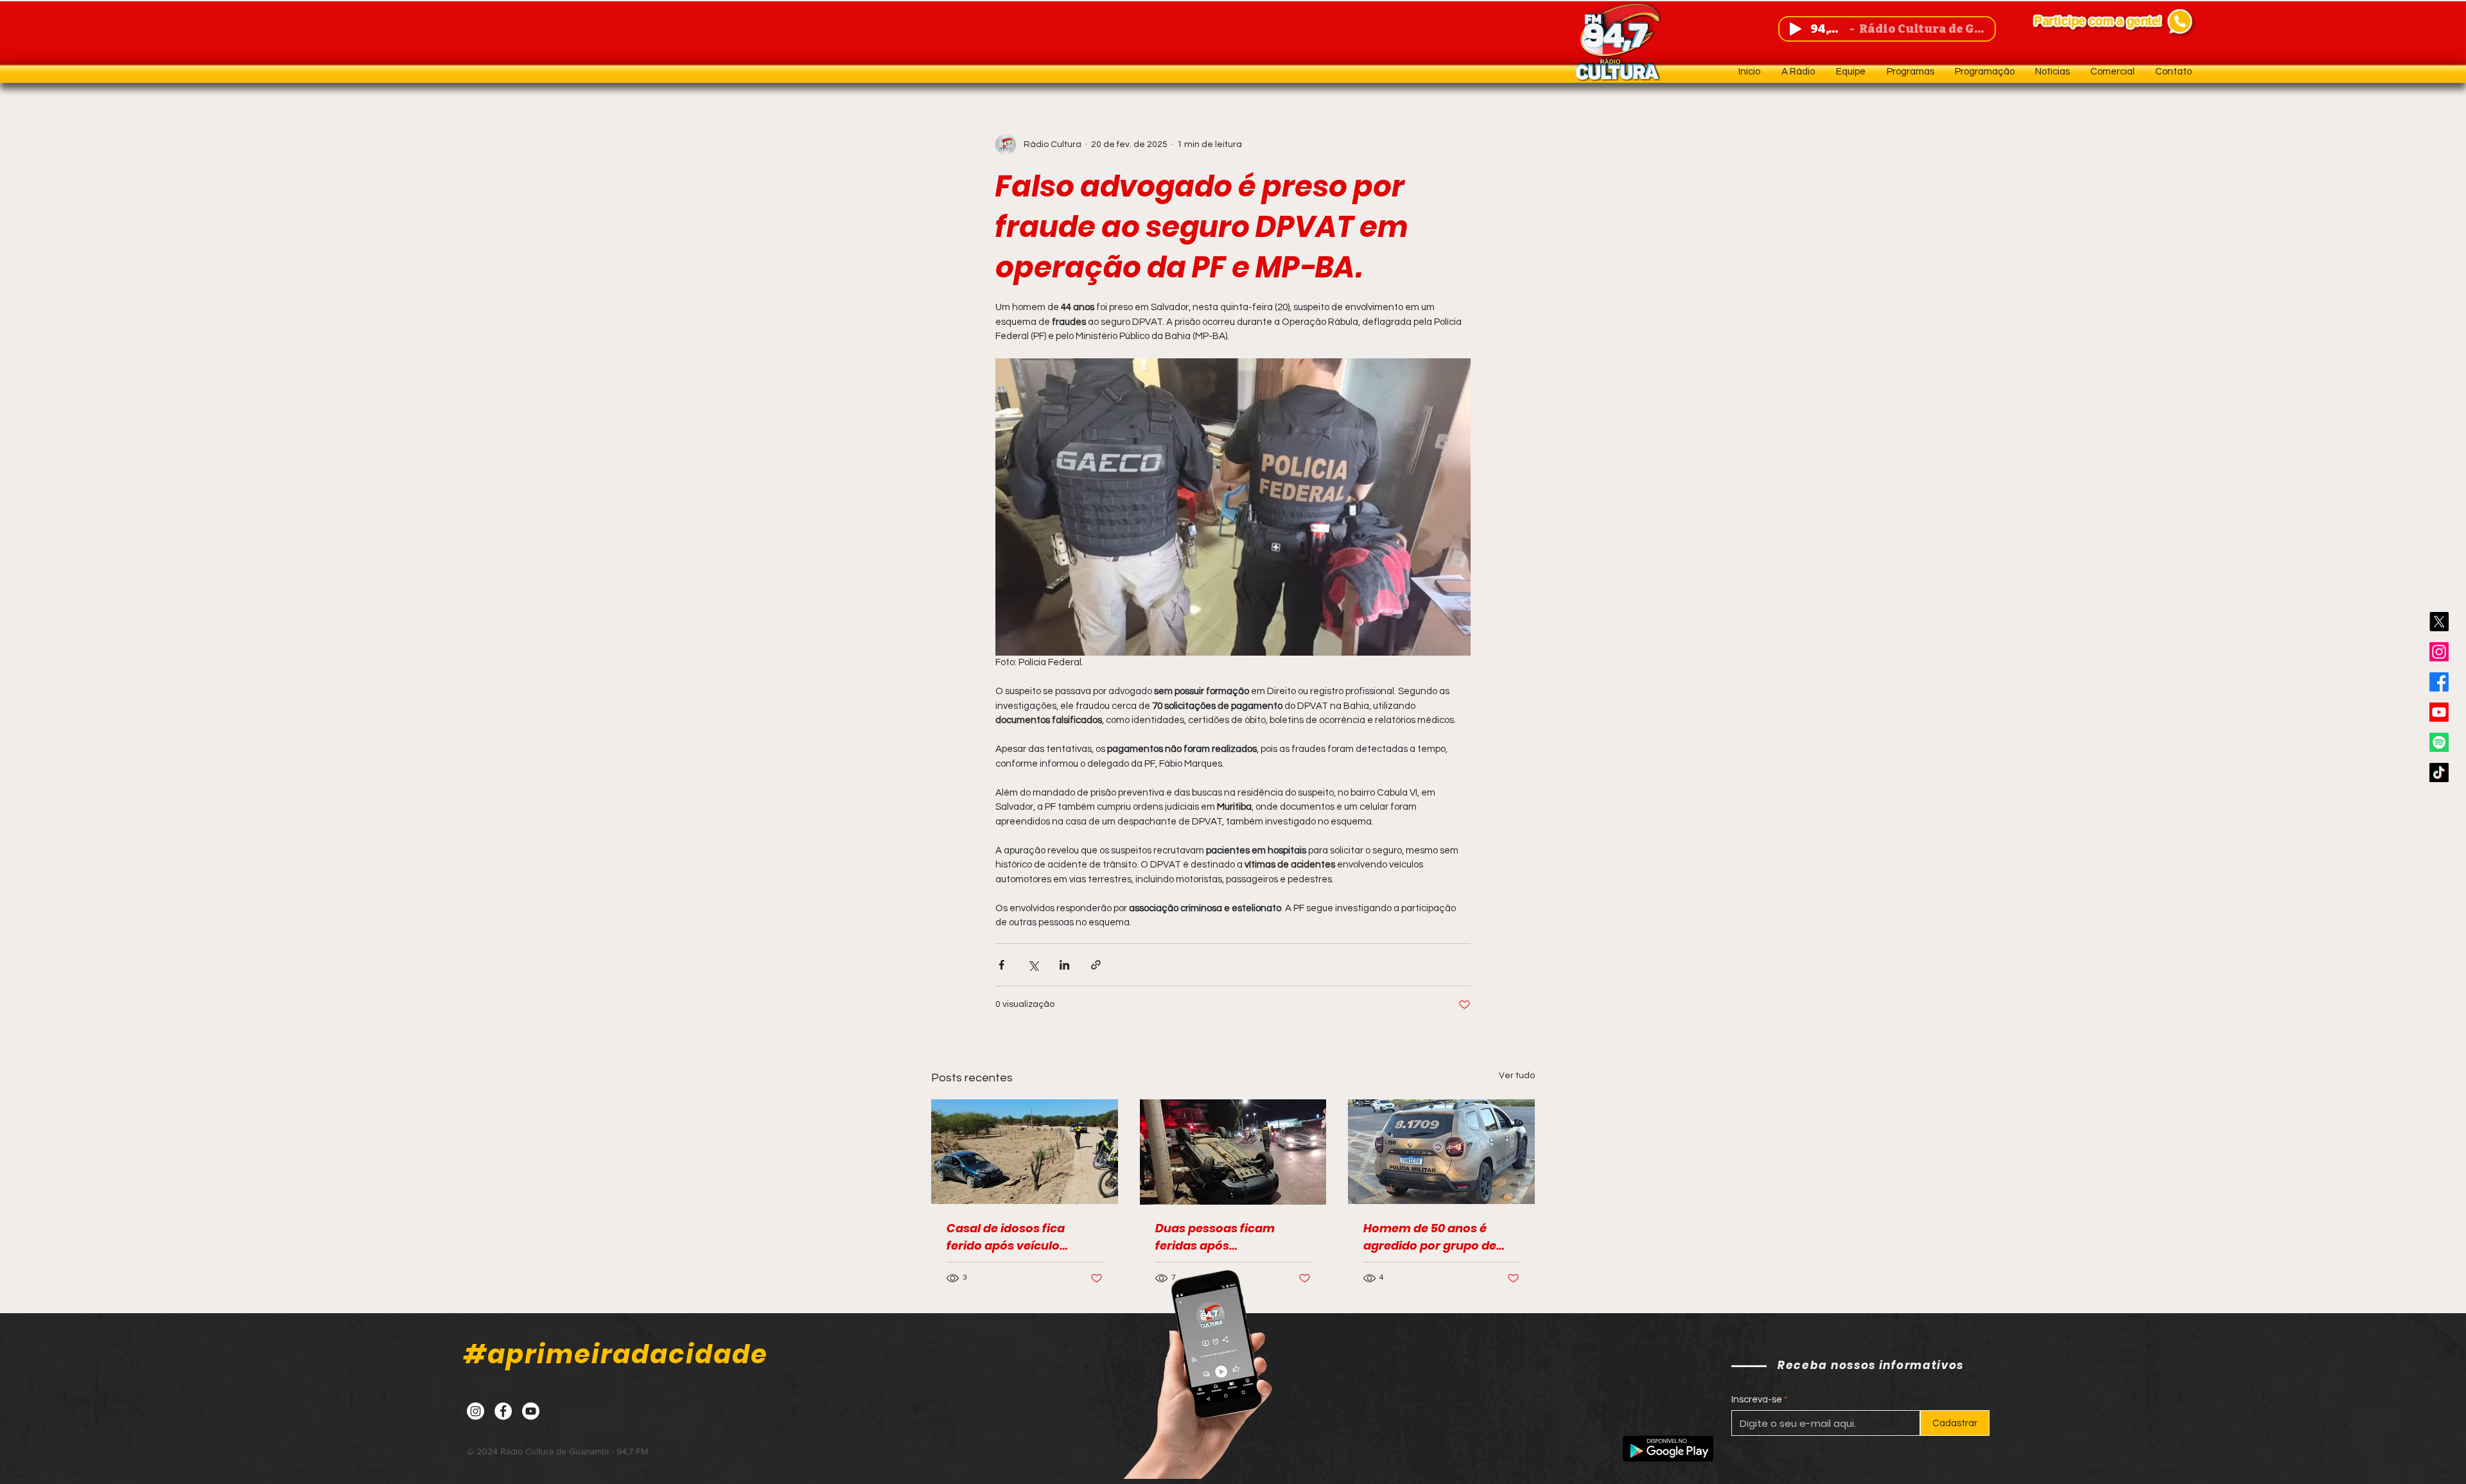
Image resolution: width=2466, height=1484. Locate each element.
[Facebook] (2439, 682)
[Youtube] (2439, 712)
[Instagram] (2439, 652)
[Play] (1796, 29)
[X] (2439, 622)
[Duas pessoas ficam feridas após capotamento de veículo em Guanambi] (1233, 1152)
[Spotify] (2439, 742)
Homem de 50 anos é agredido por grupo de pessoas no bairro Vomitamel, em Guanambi (1430, 1237)
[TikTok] (2439, 773)
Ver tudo (1517, 1076)
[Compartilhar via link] (1096, 965)
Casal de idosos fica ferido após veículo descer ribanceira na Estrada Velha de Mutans (1020, 1237)
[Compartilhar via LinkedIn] (1064, 965)
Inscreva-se (1757, 1400)
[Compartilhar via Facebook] (1001, 965)
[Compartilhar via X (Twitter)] (1033, 965)
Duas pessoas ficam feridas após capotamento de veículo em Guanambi (1228, 1237)
